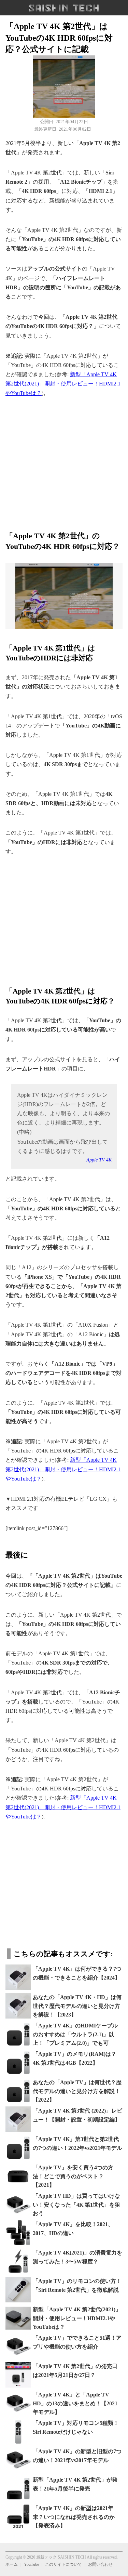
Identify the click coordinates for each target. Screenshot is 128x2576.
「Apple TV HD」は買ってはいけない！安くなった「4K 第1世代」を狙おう (76, 2205)
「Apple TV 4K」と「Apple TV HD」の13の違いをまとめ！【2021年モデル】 (75, 2403)
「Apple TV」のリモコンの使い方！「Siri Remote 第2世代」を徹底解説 (77, 2285)
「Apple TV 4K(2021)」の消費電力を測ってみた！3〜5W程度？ (77, 2257)
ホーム (12, 2564)
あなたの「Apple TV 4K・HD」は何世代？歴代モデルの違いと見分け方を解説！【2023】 (77, 2006)
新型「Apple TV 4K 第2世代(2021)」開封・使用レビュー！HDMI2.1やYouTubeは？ (63, 384)
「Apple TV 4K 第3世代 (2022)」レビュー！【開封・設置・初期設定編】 (77, 2115)
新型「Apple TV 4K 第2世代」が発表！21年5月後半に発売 (75, 2484)
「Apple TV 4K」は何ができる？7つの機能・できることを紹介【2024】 (77, 1973)
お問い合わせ (100, 2564)
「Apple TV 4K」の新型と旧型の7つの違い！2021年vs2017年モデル (77, 2456)
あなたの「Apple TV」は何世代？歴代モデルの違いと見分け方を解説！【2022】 (77, 2091)
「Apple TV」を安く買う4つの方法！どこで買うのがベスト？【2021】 (73, 2176)
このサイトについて (63, 2564)
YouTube (31, 2564)
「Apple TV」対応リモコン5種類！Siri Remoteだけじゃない (76, 2427)
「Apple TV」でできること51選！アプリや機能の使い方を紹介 (77, 2342)
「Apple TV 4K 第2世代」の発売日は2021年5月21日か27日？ (75, 2371)
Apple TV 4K (99, 1160)
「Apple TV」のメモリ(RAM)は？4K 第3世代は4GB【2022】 (75, 2058)
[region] (64, 460)
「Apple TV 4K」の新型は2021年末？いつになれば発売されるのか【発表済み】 (74, 2517)
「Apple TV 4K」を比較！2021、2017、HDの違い (73, 2229)
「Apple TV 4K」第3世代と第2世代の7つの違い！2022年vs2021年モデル (77, 2144)
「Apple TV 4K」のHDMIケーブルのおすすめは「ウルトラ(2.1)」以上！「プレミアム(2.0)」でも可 (75, 2034)
